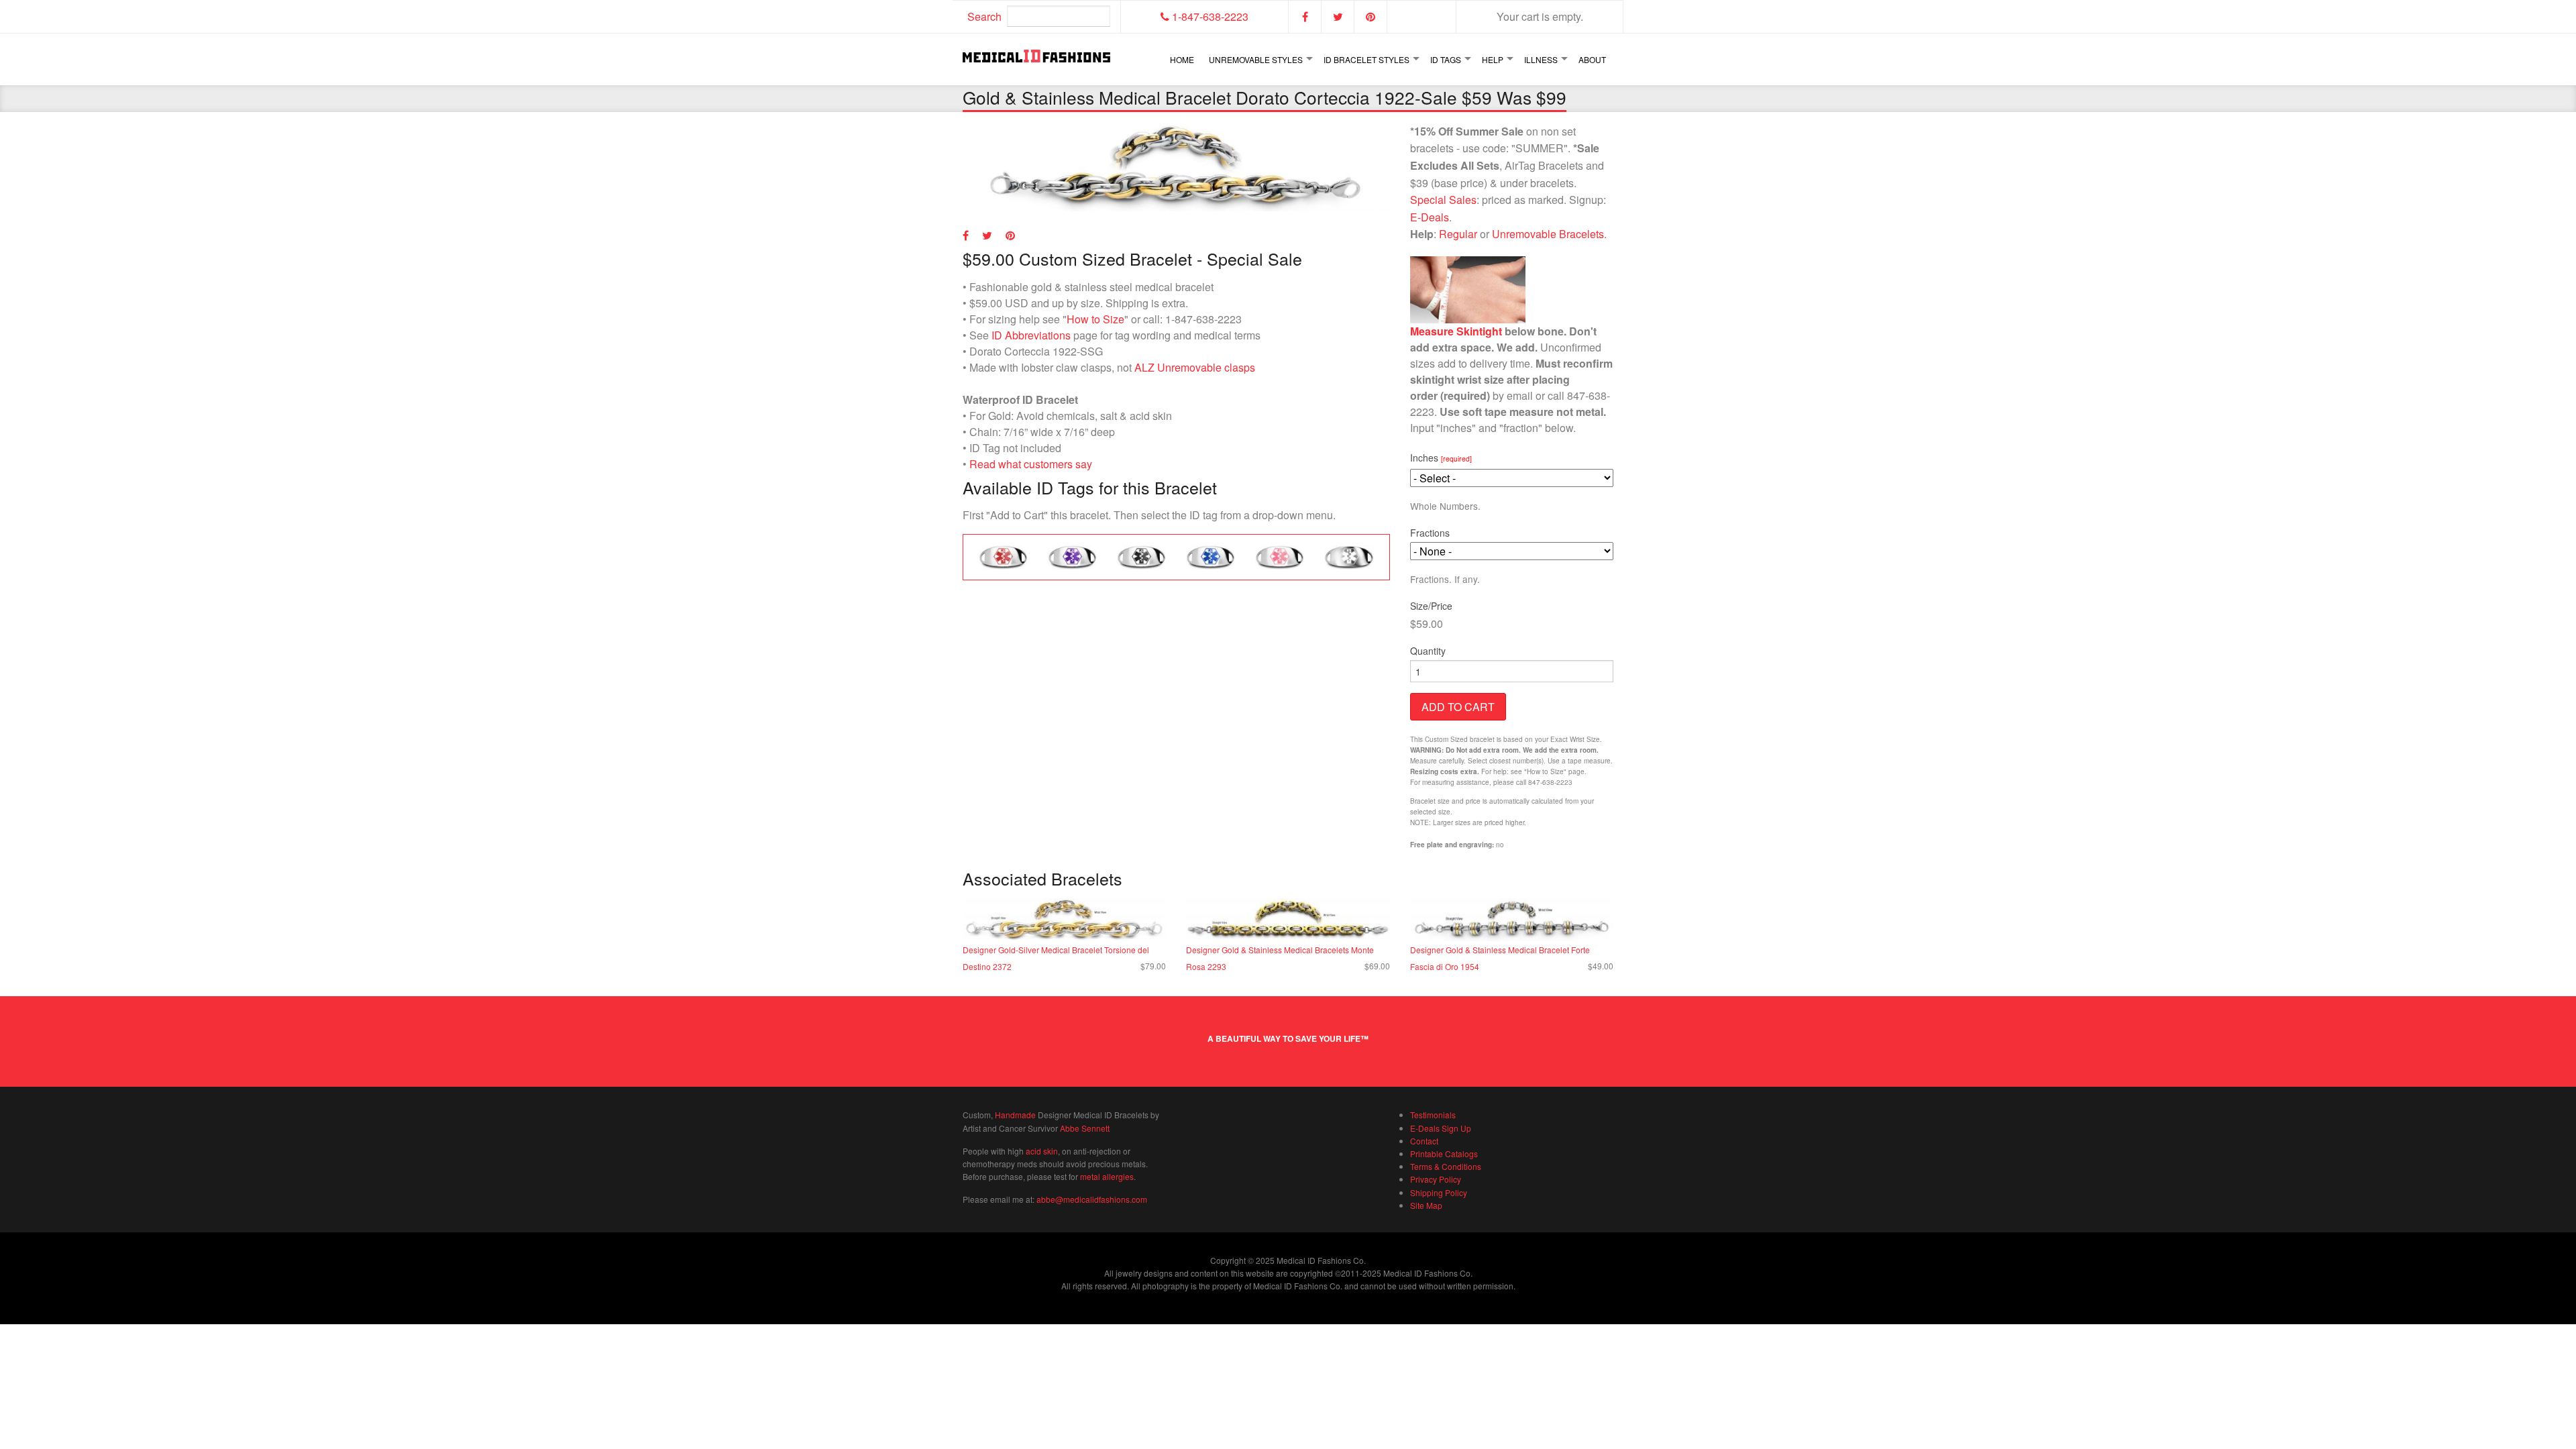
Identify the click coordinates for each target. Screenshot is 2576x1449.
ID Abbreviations (1031, 335)
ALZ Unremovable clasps (1195, 367)
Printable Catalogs (1444, 1153)
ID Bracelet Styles (1366, 59)
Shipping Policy (1439, 1192)
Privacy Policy (1436, 1179)
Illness (1541, 59)
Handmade (1015, 1115)
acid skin (1042, 1151)
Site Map (1426, 1205)
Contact (1424, 1141)
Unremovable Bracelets (1548, 234)
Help (1493, 59)
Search (984, 16)
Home (1182, 59)
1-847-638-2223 (1209, 16)
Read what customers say (1031, 464)
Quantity (1428, 651)
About (1592, 59)
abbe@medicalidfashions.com (1092, 1199)
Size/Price (1431, 606)
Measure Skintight (1456, 331)
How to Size (1095, 319)
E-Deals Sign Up (1441, 1128)
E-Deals (1430, 217)
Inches (1441, 458)
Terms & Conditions (1446, 1166)
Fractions (1430, 533)
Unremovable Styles (1256, 59)
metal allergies (1107, 1176)
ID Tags (1446, 59)
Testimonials (1433, 1115)
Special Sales (1443, 200)
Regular (1458, 234)
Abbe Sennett (1085, 1128)
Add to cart (1458, 707)
